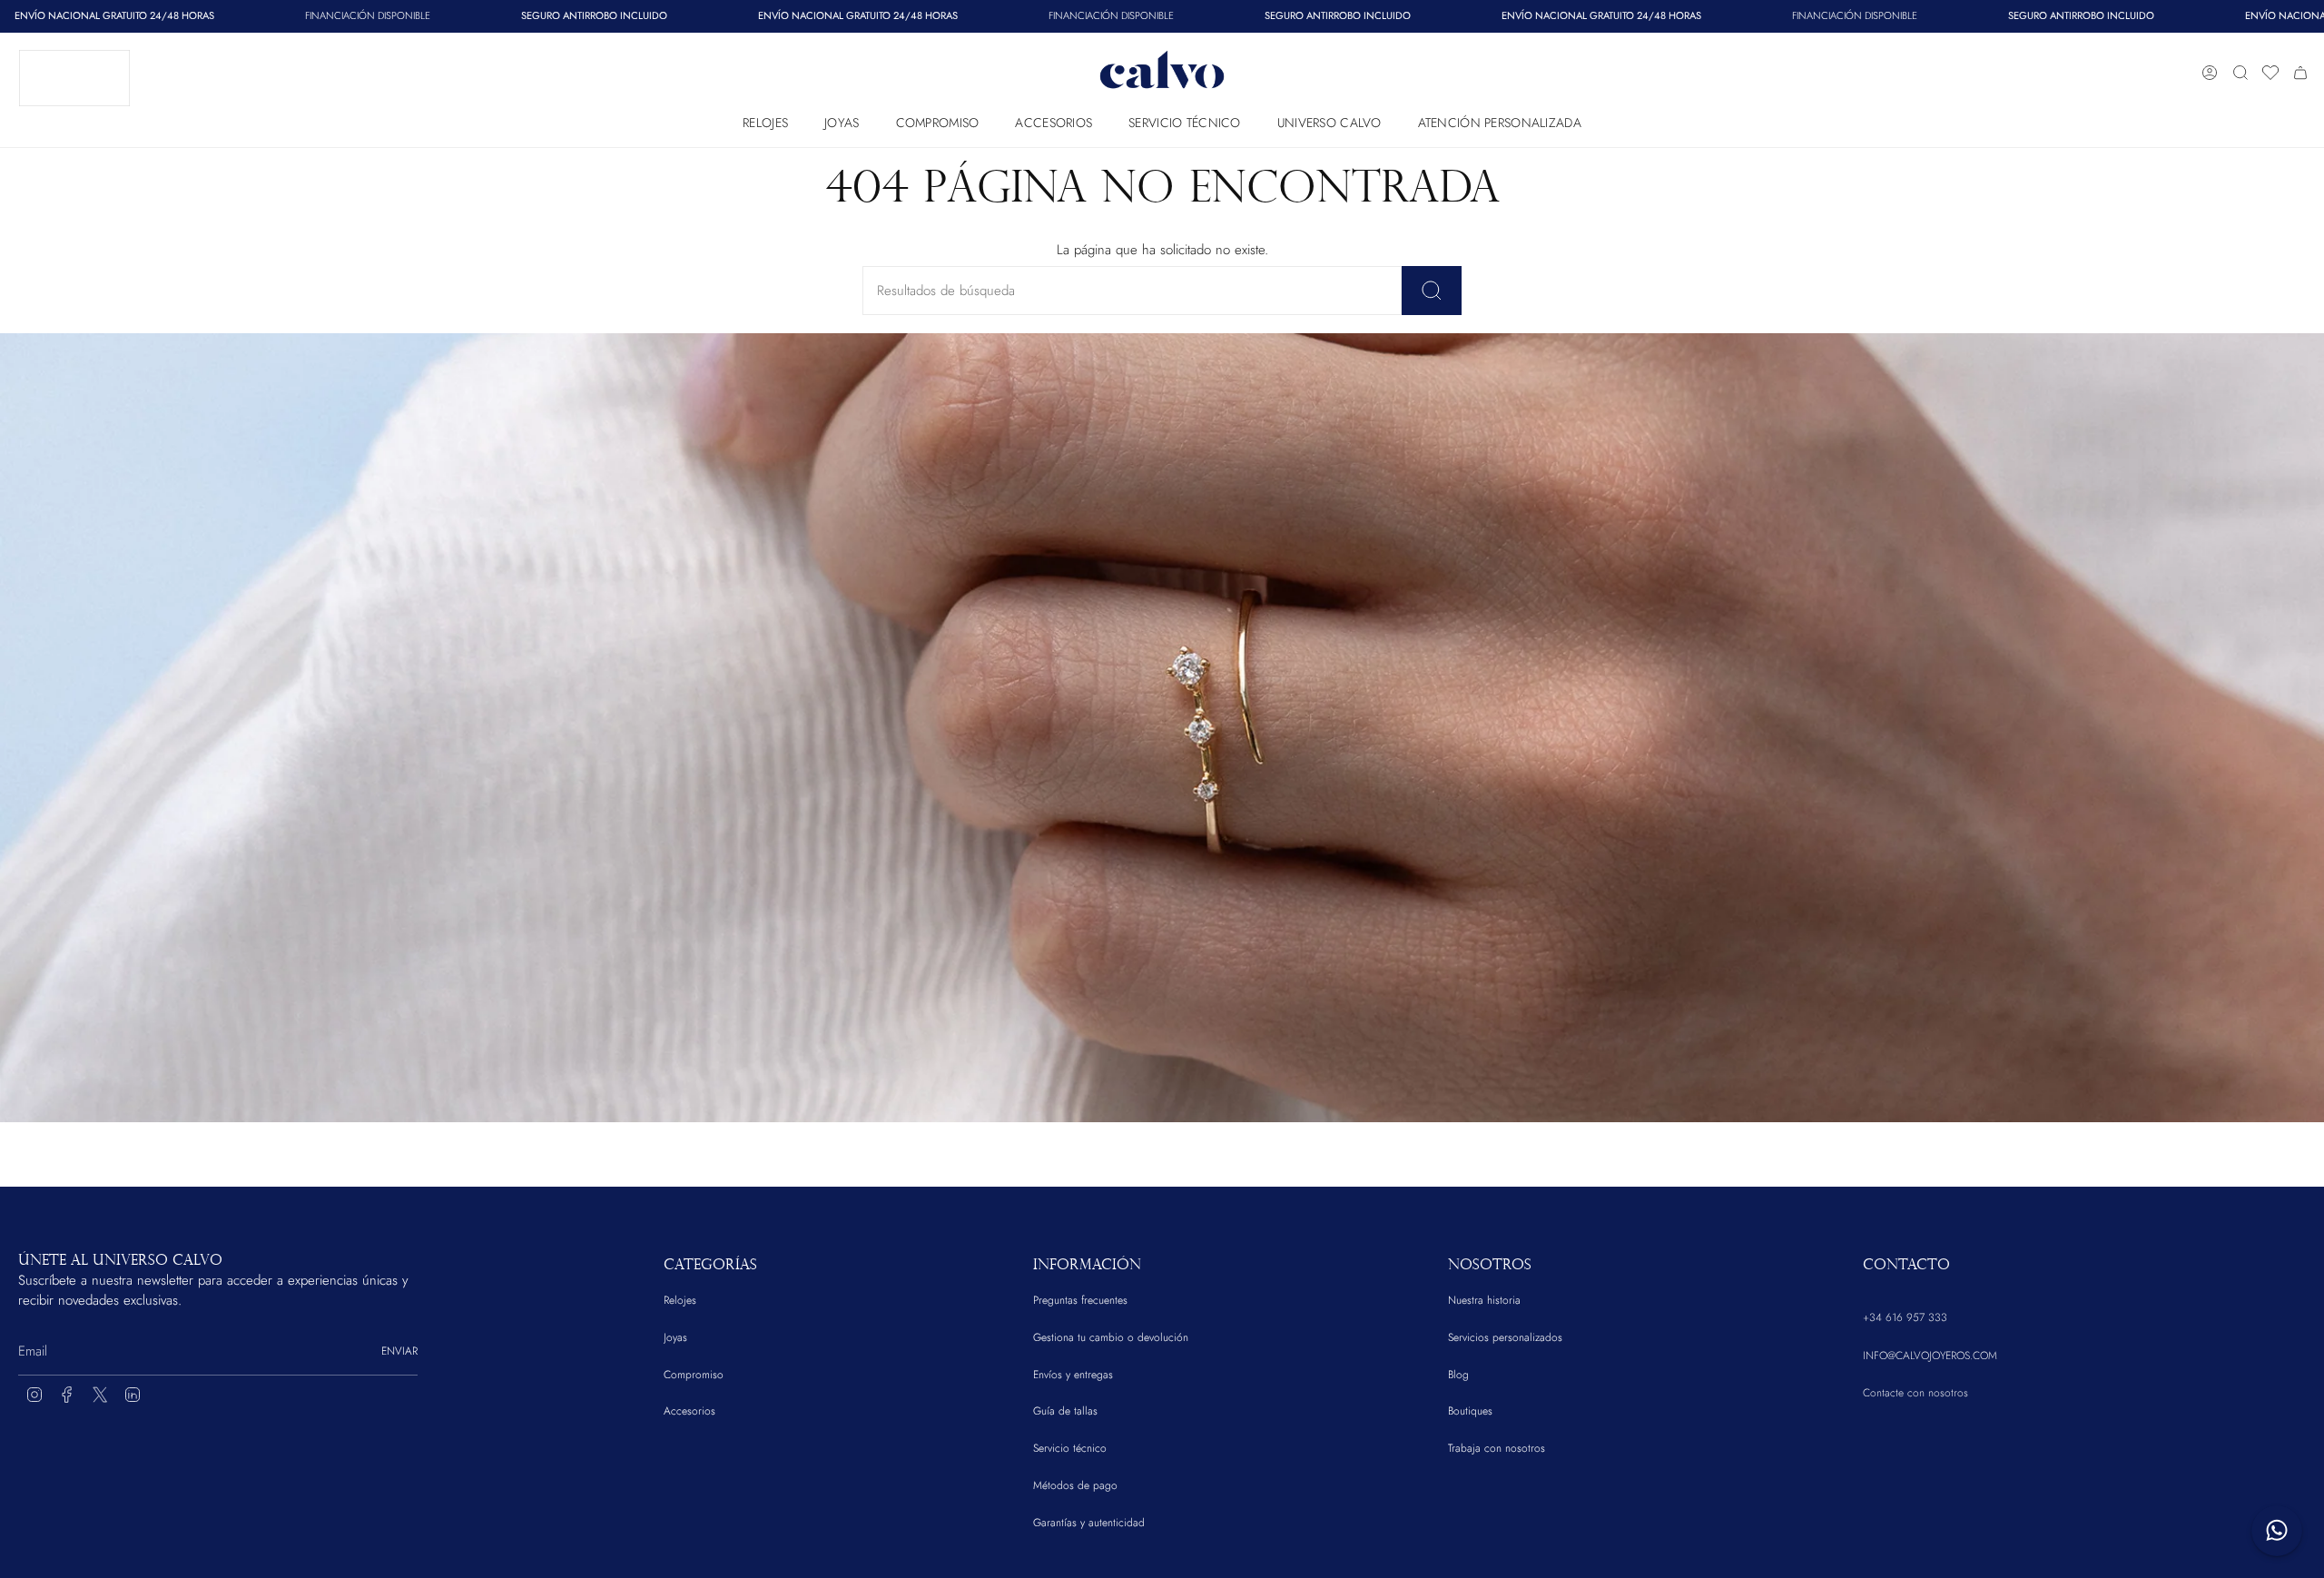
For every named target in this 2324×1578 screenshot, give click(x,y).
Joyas (675, 1337)
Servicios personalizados (1505, 1337)
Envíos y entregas (1073, 1375)
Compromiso (694, 1375)
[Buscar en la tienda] (1432, 291)
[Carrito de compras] (2300, 73)
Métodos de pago (1075, 1485)
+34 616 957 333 (1905, 1317)
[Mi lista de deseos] (2270, 73)
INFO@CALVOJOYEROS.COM (1930, 1356)
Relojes (680, 1300)
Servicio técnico (1070, 1448)
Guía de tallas (1065, 1411)
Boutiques (1470, 1411)
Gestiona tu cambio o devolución (1111, 1337)
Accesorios (689, 1411)
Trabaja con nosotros (1497, 1448)
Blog (1458, 1375)
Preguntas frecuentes (1080, 1300)
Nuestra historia (1484, 1300)
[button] (765, 118)
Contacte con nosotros (1915, 1393)
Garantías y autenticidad (1089, 1523)
